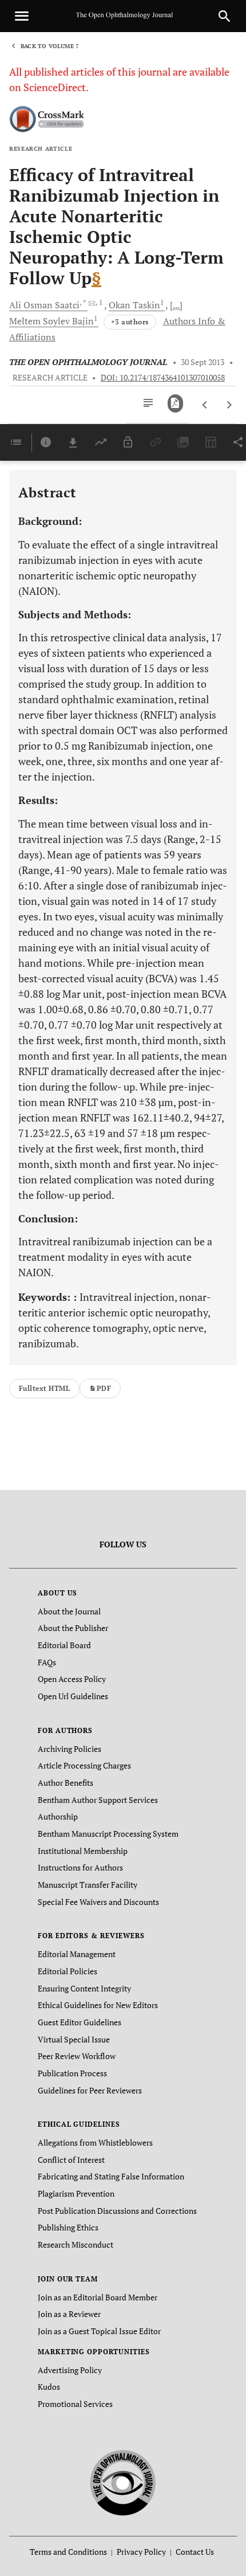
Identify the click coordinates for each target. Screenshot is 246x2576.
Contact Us (195, 2552)
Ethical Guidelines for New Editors (98, 2005)
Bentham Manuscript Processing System (108, 1834)
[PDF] (175, 403)
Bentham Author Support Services (98, 1800)
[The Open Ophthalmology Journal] (123, 2481)
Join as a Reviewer (69, 2314)
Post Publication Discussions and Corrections (117, 2211)
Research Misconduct (76, 2244)
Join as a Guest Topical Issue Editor (99, 2331)
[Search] (224, 16)
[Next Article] (229, 405)
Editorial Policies (68, 1971)
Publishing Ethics (68, 2227)
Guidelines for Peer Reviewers (90, 2090)
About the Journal (69, 1611)
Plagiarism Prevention (76, 2193)
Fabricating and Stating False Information (111, 2176)
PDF (104, 1388)
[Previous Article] (205, 405)
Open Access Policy (72, 1679)
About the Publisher (73, 1628)
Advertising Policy (70, 2370)
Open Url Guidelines (73, 1696)
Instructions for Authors (80, 1867)
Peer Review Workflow (77, 2056)
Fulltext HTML (44, 1388)
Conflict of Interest (71, 2160)
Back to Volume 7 (50, 46)
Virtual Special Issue (74, 2039)
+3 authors (130, 322)
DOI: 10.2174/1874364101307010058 (163, 378)
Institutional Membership (83, 1851)
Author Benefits (66, 1783)
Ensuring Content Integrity (84, 1988)
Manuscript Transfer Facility (88, 1885)
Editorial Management (77, 1954)
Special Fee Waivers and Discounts (98, 1902)
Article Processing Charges (84, 1765)
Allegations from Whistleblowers (95, 2142)
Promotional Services (75, 2404)
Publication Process (72, 2073)
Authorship (58, 1816)
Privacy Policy (141, 2552)
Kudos (49, 2387)
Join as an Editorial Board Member (98, 2297)
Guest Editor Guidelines (80, 2022)
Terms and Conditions (68, 2552)
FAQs (47, 1662)
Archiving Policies (70, 1749)
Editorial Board (64, 1645)
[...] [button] (176, 305)
